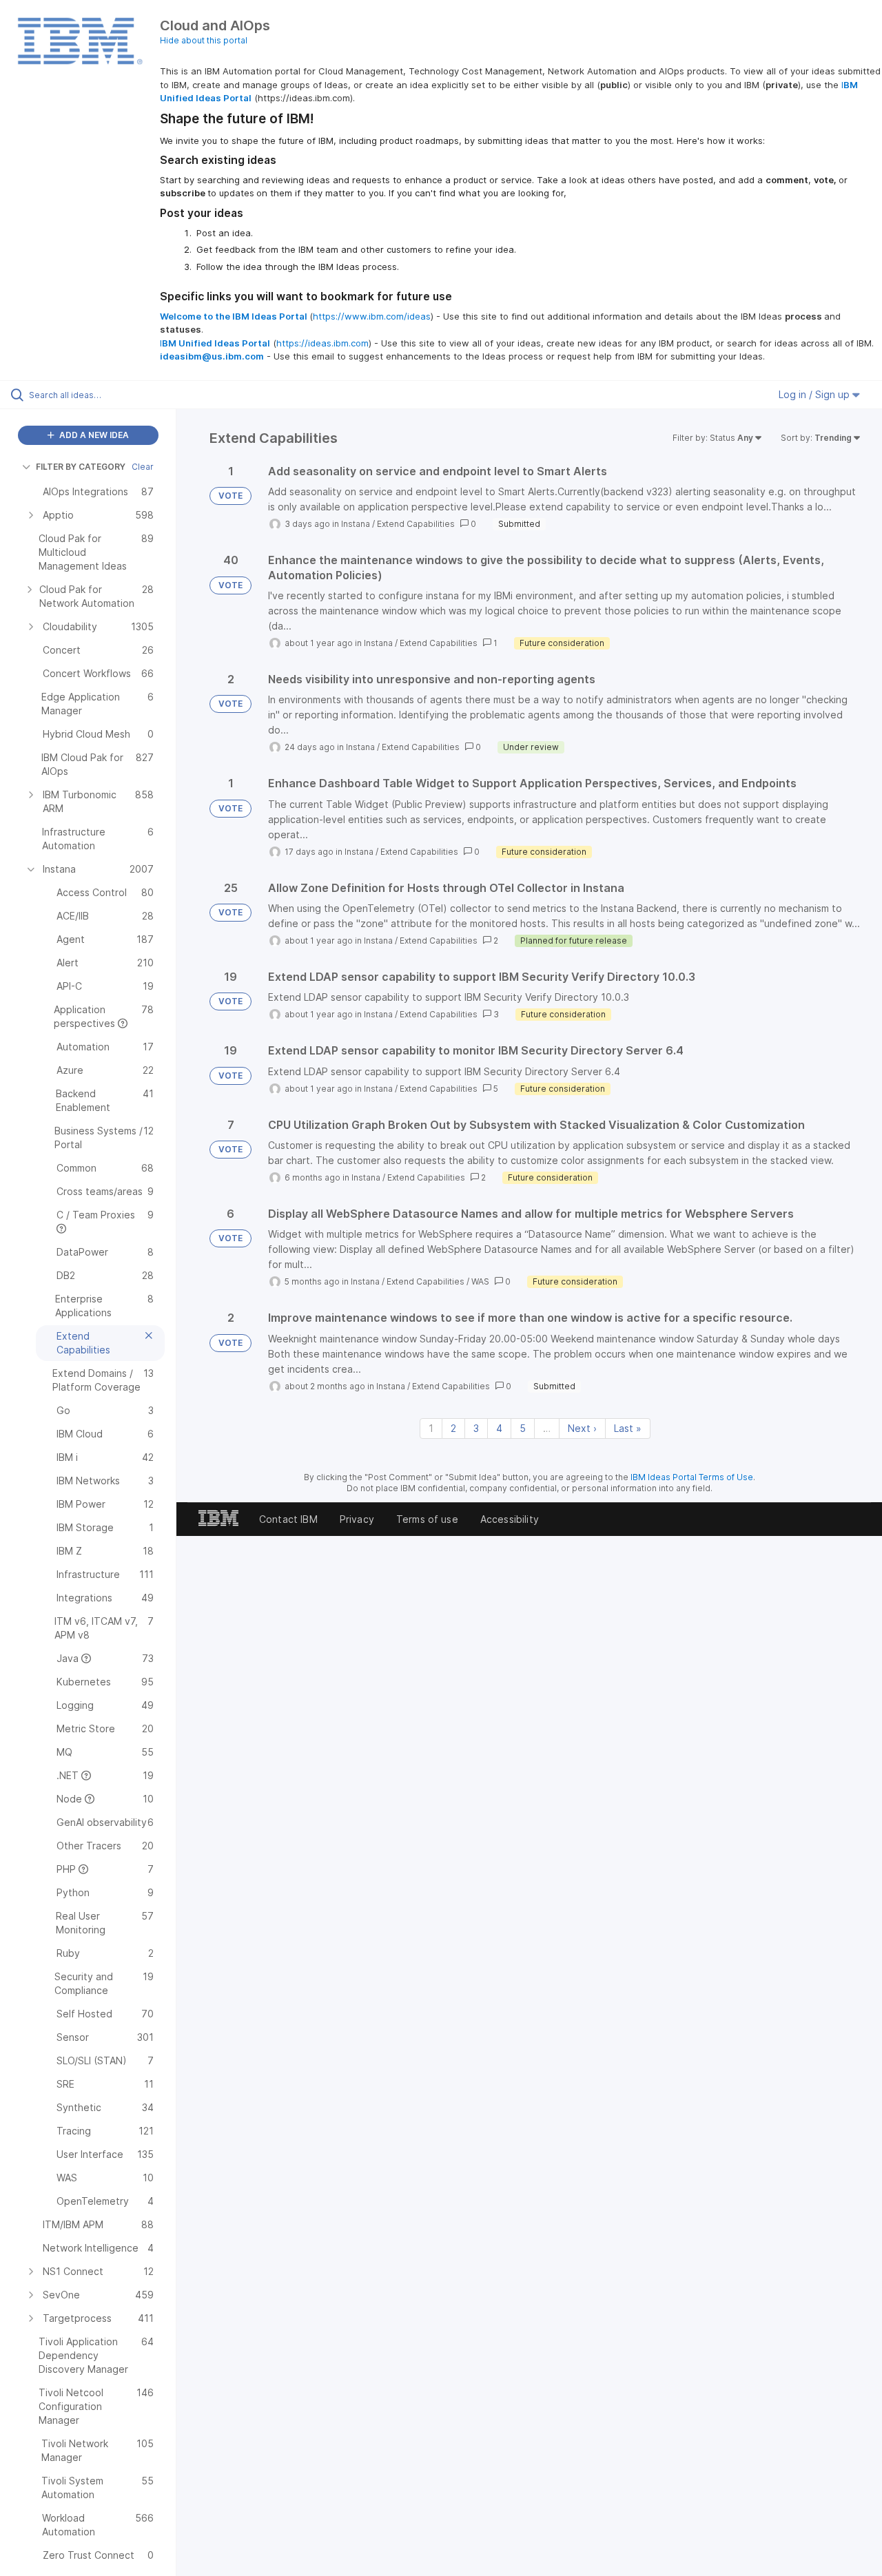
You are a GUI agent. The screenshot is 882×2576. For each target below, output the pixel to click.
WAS (480, 1281)
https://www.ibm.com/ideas (372, 316)
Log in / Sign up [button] (816, 394)
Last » (628, 1428)
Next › (582, 1428)
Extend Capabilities (416, 524)
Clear (143, 467)
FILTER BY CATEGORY (81, 467)
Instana (356, 524)
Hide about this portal (204, 40)
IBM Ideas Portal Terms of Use (692, 1477)
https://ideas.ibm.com (322, 343)
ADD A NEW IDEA (93, 435)
